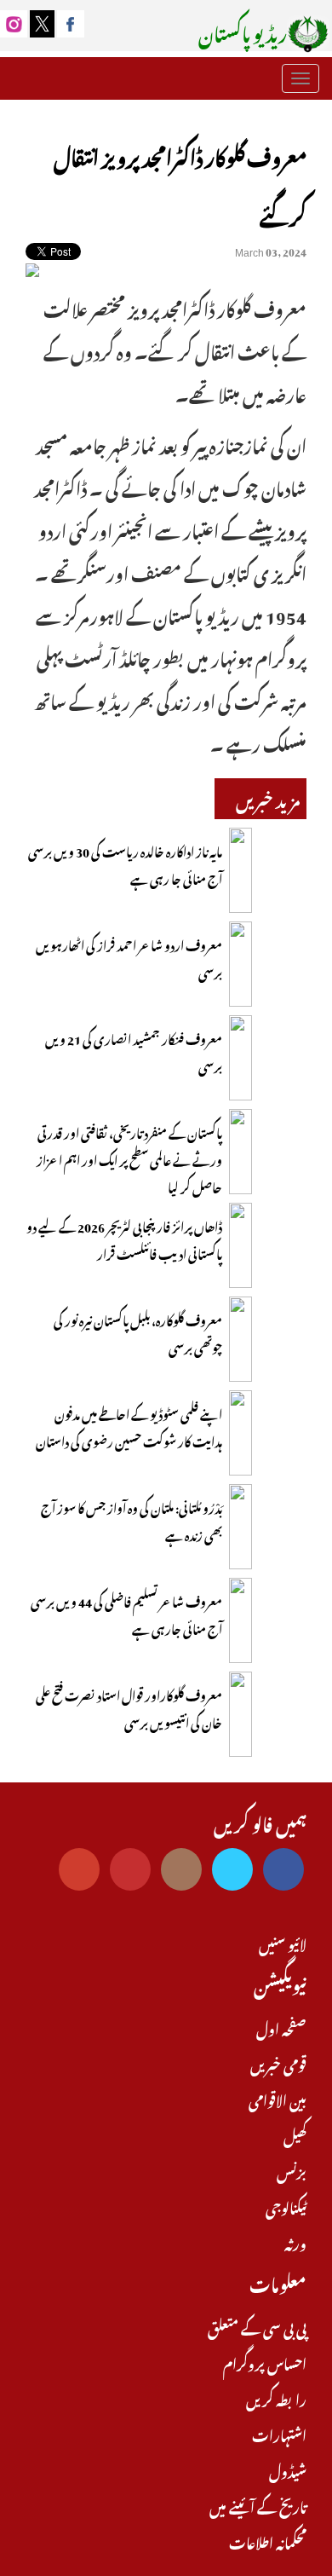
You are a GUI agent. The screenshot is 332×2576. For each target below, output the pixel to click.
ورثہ (295, 2242)
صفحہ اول (281, 2027)
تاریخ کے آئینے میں (258, 2505)
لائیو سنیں (283, 1943)
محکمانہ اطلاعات (268, 2541)
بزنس (292, 2170)
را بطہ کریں (276, 2398)
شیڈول (288, 2469)
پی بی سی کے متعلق (257, 2326)
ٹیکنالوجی (286, 2206)
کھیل (295, 2134)
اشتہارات (279, 2434)
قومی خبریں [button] (277, 2063)
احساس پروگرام (265, 2362)
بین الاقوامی (278, 2099)
